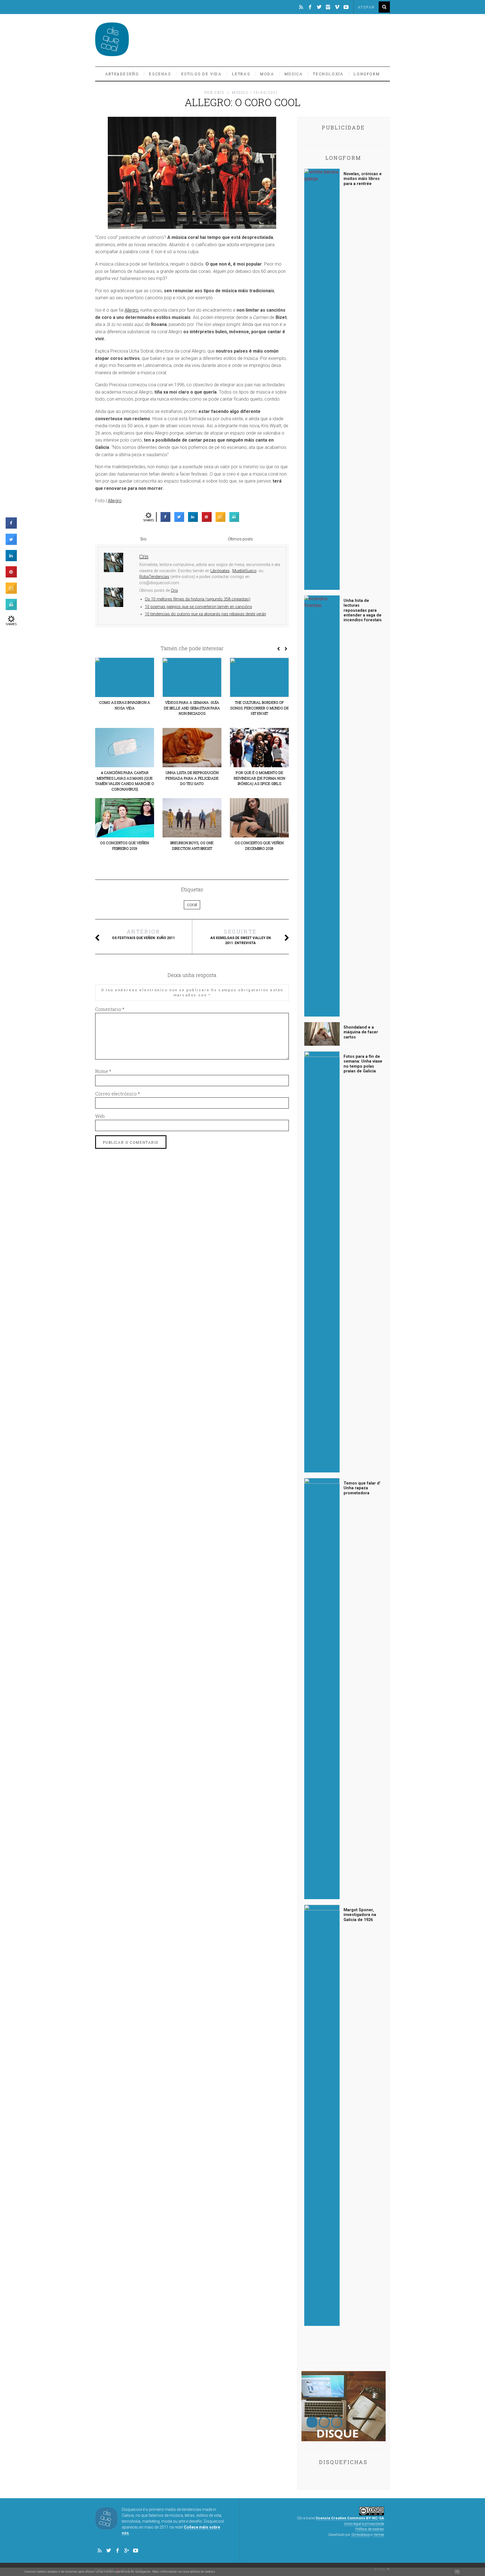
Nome (103, 1071)
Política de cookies (370, 2529)
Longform (367, 74)
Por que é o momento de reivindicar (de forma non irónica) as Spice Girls (259, 778)
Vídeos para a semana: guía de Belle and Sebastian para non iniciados (192, 708)
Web (100, 1116)
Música (294, 74)
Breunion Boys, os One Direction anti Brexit (192, 846)
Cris (174, 591)
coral (192, 905)
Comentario (110, 1009)
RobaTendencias (154, 577)
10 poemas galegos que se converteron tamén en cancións (198, 607)
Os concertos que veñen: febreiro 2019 (125, 846)
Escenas (160, 74)
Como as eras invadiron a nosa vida (125, 705)
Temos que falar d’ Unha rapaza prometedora (362, 1488)
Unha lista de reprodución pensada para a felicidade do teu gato (192, 778)
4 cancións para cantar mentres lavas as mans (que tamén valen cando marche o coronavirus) (125, 781)
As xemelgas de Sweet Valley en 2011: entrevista (241, 937)
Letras (241, 74)
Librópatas (220, 571)
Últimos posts (240, 539)
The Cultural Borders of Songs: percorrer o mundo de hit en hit (259, 708)
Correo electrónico (117, 1094)
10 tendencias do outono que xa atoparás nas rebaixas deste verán (205, 614)
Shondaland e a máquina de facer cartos (361, 1032)
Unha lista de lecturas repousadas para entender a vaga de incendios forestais (363, 610)
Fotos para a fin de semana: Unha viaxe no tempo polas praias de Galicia (363, 1064)
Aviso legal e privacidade (364, 2524)
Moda (267, 74)
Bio (144, 539)
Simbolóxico (361, 2535)
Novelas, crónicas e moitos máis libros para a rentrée (363, 179)
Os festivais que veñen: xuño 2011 (143, 934)
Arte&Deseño (122, 74)
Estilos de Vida (202, 74)
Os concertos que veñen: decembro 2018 (259, 846)
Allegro (131, 310)
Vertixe (379, 2535)
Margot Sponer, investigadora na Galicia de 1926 (360, 1915)
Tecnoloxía (328, 74)
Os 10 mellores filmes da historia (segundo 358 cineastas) (198, 599)
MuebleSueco (244, 571)
